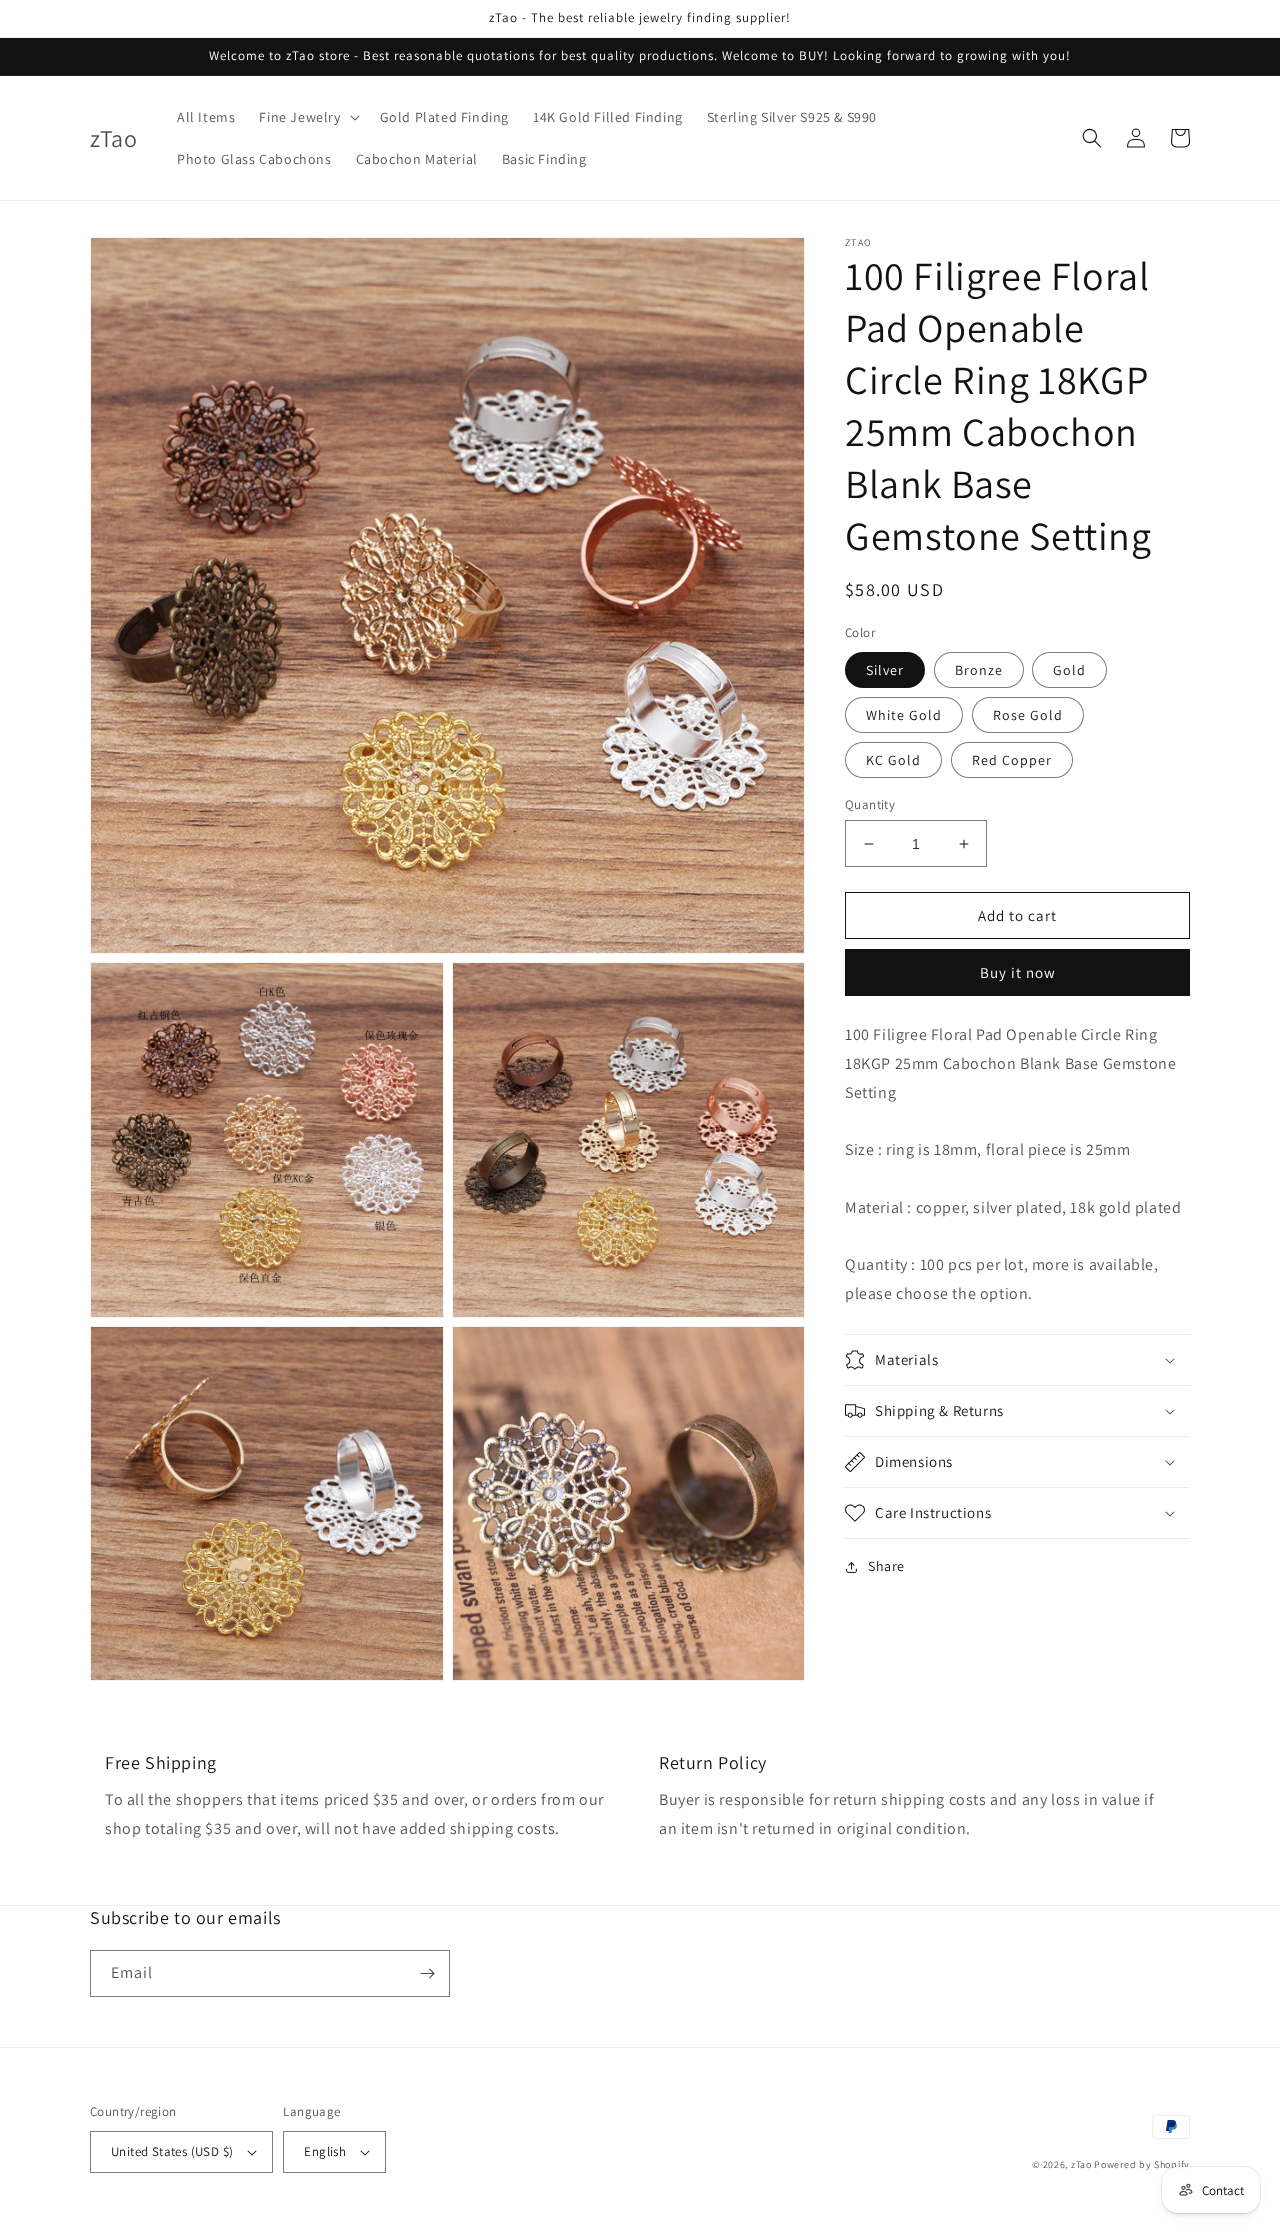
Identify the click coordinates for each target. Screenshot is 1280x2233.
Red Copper (1012, 760)
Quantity (870, 804)
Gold (1069, 670)
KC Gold (893, 760)
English (325, 2151)
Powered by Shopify (1142, 2164)
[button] (307, 117)
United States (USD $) (172, 2151)
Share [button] (886, 1566)
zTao (1081, 2164)
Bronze (979, 670)
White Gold (904, 715)
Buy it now (1018, 972)
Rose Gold (1028, 715)
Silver (885, 670)
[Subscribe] (427, 1973)
